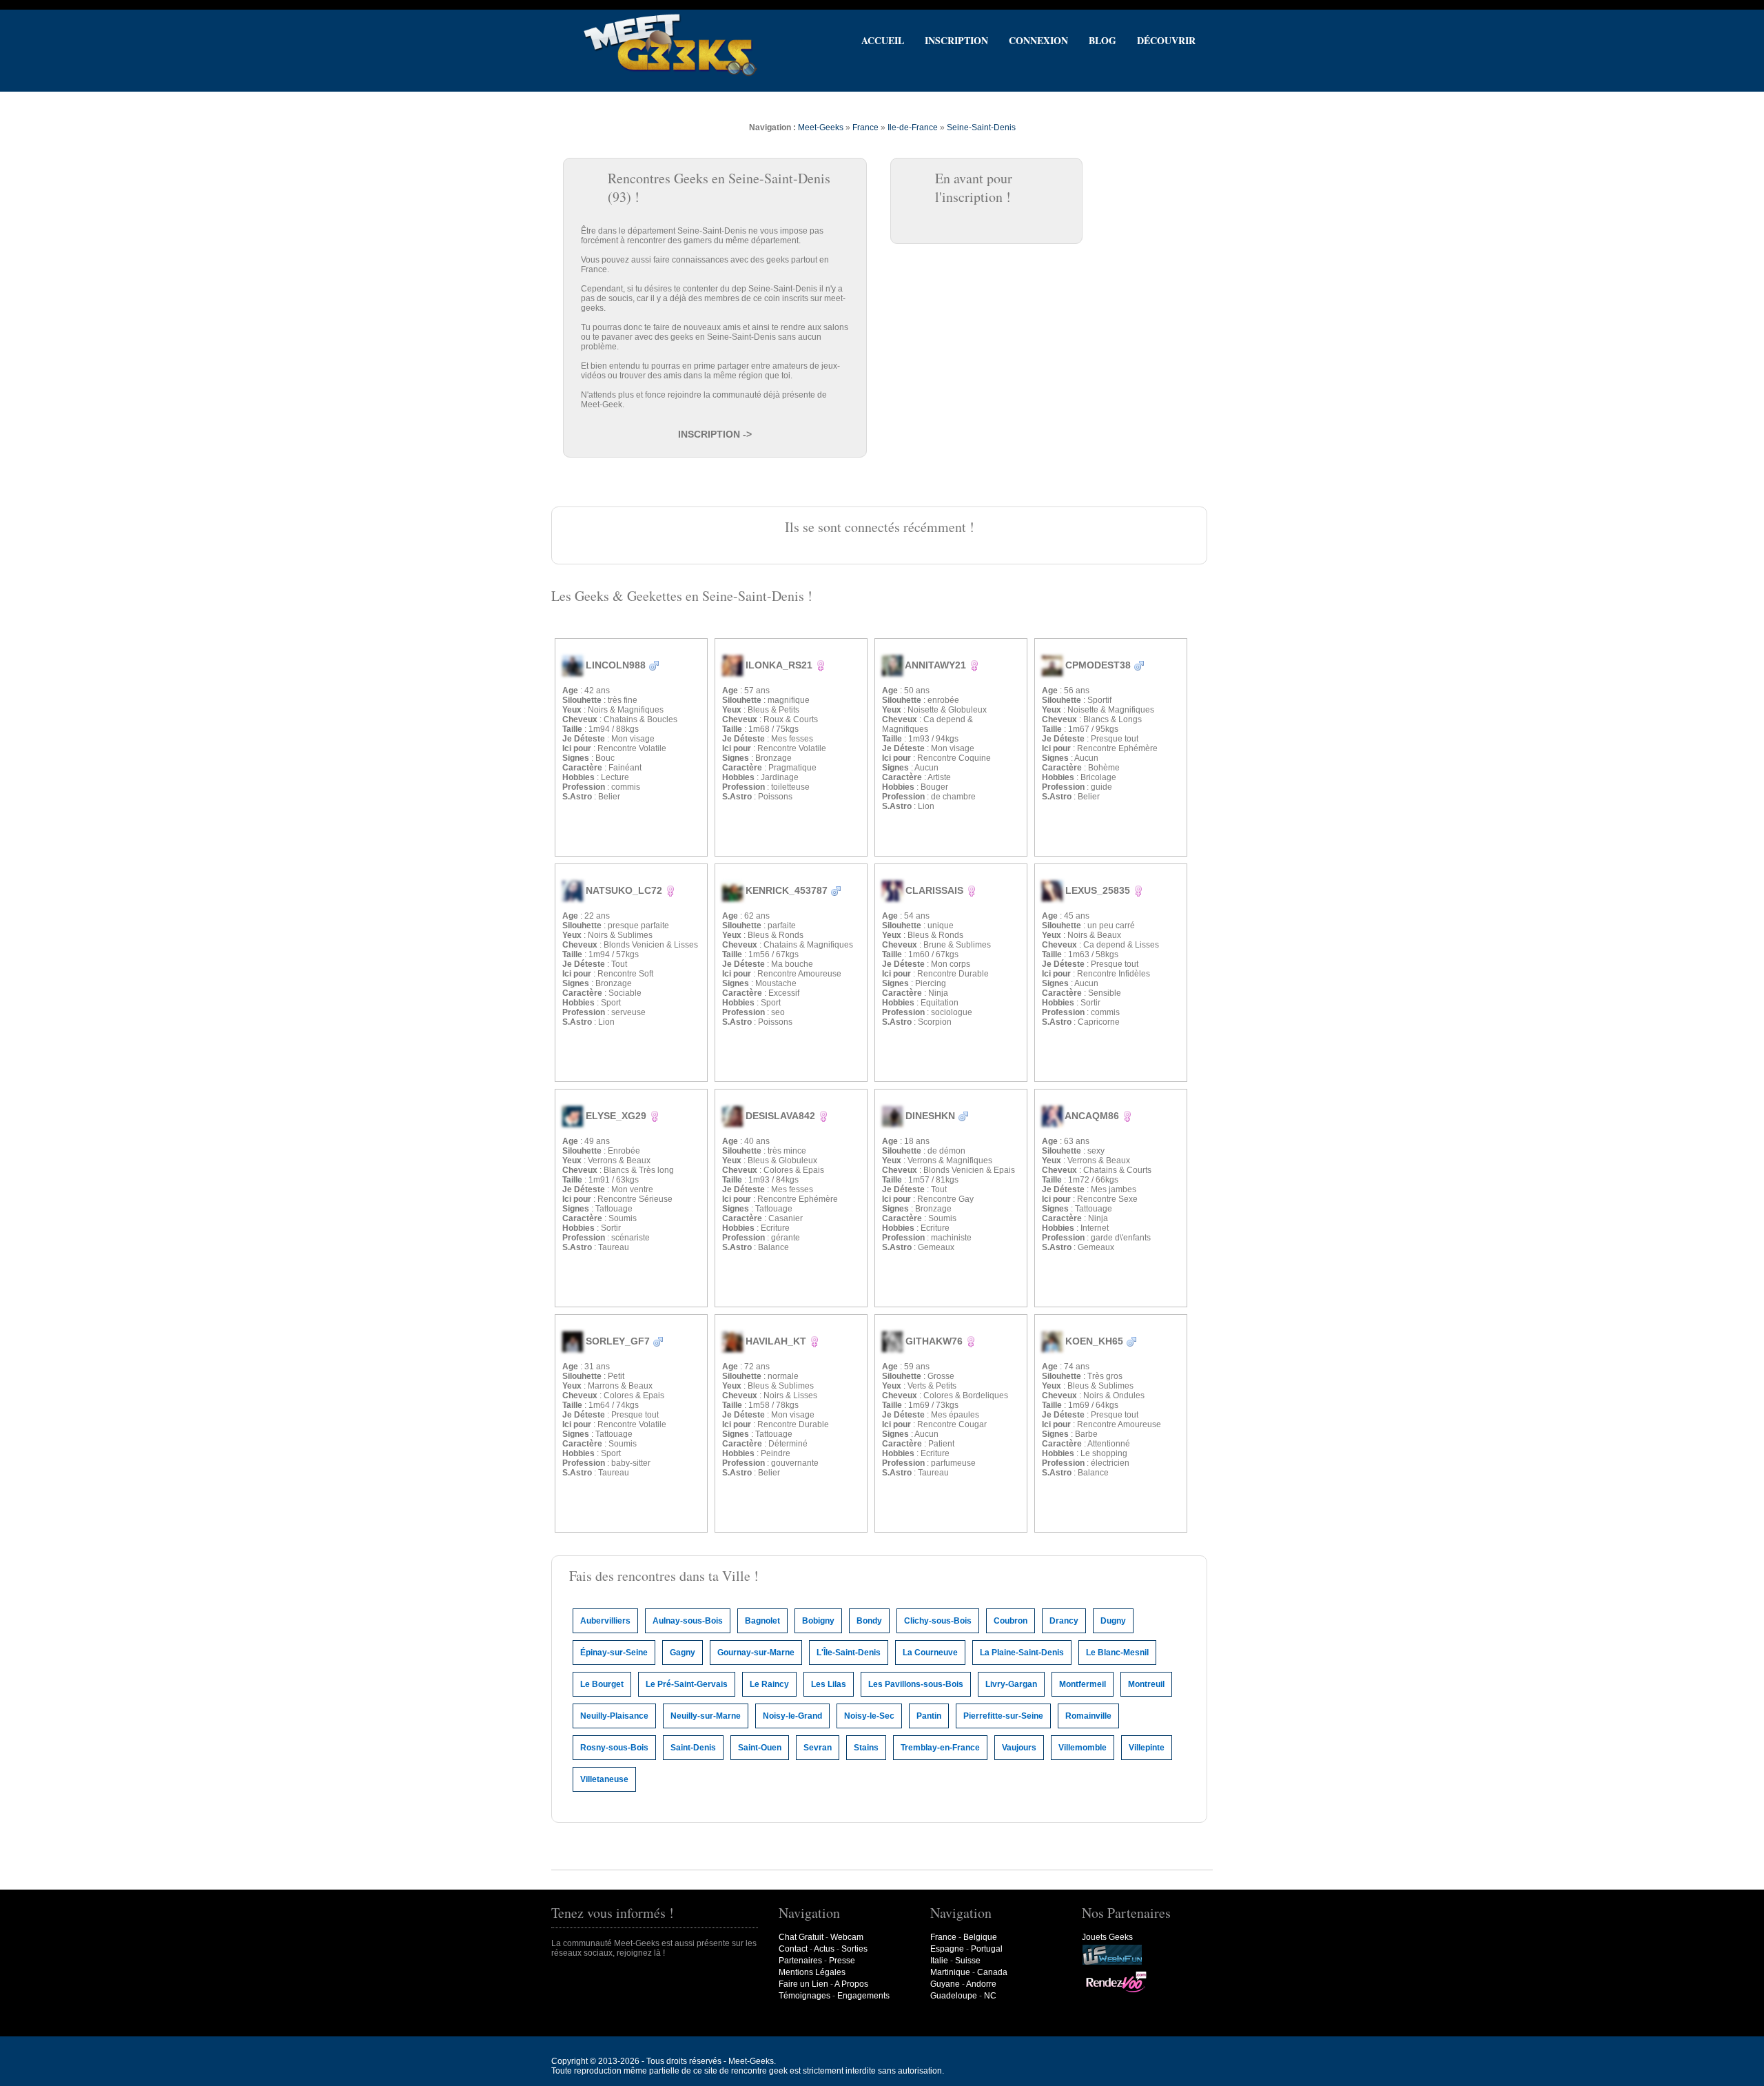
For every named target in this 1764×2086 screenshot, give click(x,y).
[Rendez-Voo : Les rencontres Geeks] (1116, 1992)
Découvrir (1166, 40)
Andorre (981, 1984)
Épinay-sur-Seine (614, 1653)
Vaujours (1019, 1748)
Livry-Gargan (1011, 1684)
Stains (866, 1748)
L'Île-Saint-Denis (849, 1653)
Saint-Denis (693, 1748)
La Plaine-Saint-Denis (1022, 1653)
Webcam (847, 1937)
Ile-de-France (913, 127)
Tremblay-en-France (940, 1748)
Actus (824, 1949)
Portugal (987, 1949)
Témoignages (804, 1996)
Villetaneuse (604, 1779)
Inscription (956, 40)
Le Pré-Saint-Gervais (687, 1684)
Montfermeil (1083, 1684)
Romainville (1088, 1716)
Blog (1102, 40)
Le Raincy (769, 1684)
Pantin (929, 1716)
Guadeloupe (954, 1996)
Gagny (683, 1653)
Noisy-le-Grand (792, 1716)
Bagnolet (762, 1621)
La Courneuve (930, 1653)
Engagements (863, 1996)
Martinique (950, 1972)
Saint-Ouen (760, 1748)
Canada (992, 1972)
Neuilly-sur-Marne (706, 1716)
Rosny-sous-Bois (614, 1748)
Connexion (1038, 40)
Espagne (947, 1949)
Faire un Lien (803, 1984)
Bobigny (818, 1621)
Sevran (818, 1748)
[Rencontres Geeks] (670, 75)
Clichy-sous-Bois (938, 1621)
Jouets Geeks (1107, 1937)
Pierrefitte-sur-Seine (1003, 1716)
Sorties (854, 1949)
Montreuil (1146, 1684)
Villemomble (1083, 1748)
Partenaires (800, 1961)
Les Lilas (829, 1684)
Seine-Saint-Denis (981, 127)
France (865, 127)
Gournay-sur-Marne (756, 1653)
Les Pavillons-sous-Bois (916, 1684)
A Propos (851, 1984)
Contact (793, 1949)
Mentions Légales (812, 1972)
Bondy (869, 1621)
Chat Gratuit (801, 1937)
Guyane (945, 1984)
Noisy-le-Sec (869, 1716)
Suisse (968, 1961)
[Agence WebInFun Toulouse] (1112, 1963)
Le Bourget (602, 1684)
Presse (842, 1961)
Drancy (1064, 1621)
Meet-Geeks (821, 127)
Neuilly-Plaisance (614, 1716)
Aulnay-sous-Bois (688, 1621)
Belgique (980, 1937)
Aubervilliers (605, 1621)
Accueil (883, 40)
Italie (939, 1961)
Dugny (1113, 1621)
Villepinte (1147, 1748)
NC (990, 1996)
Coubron (1011, 1621)
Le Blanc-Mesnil (1117, 1653)
